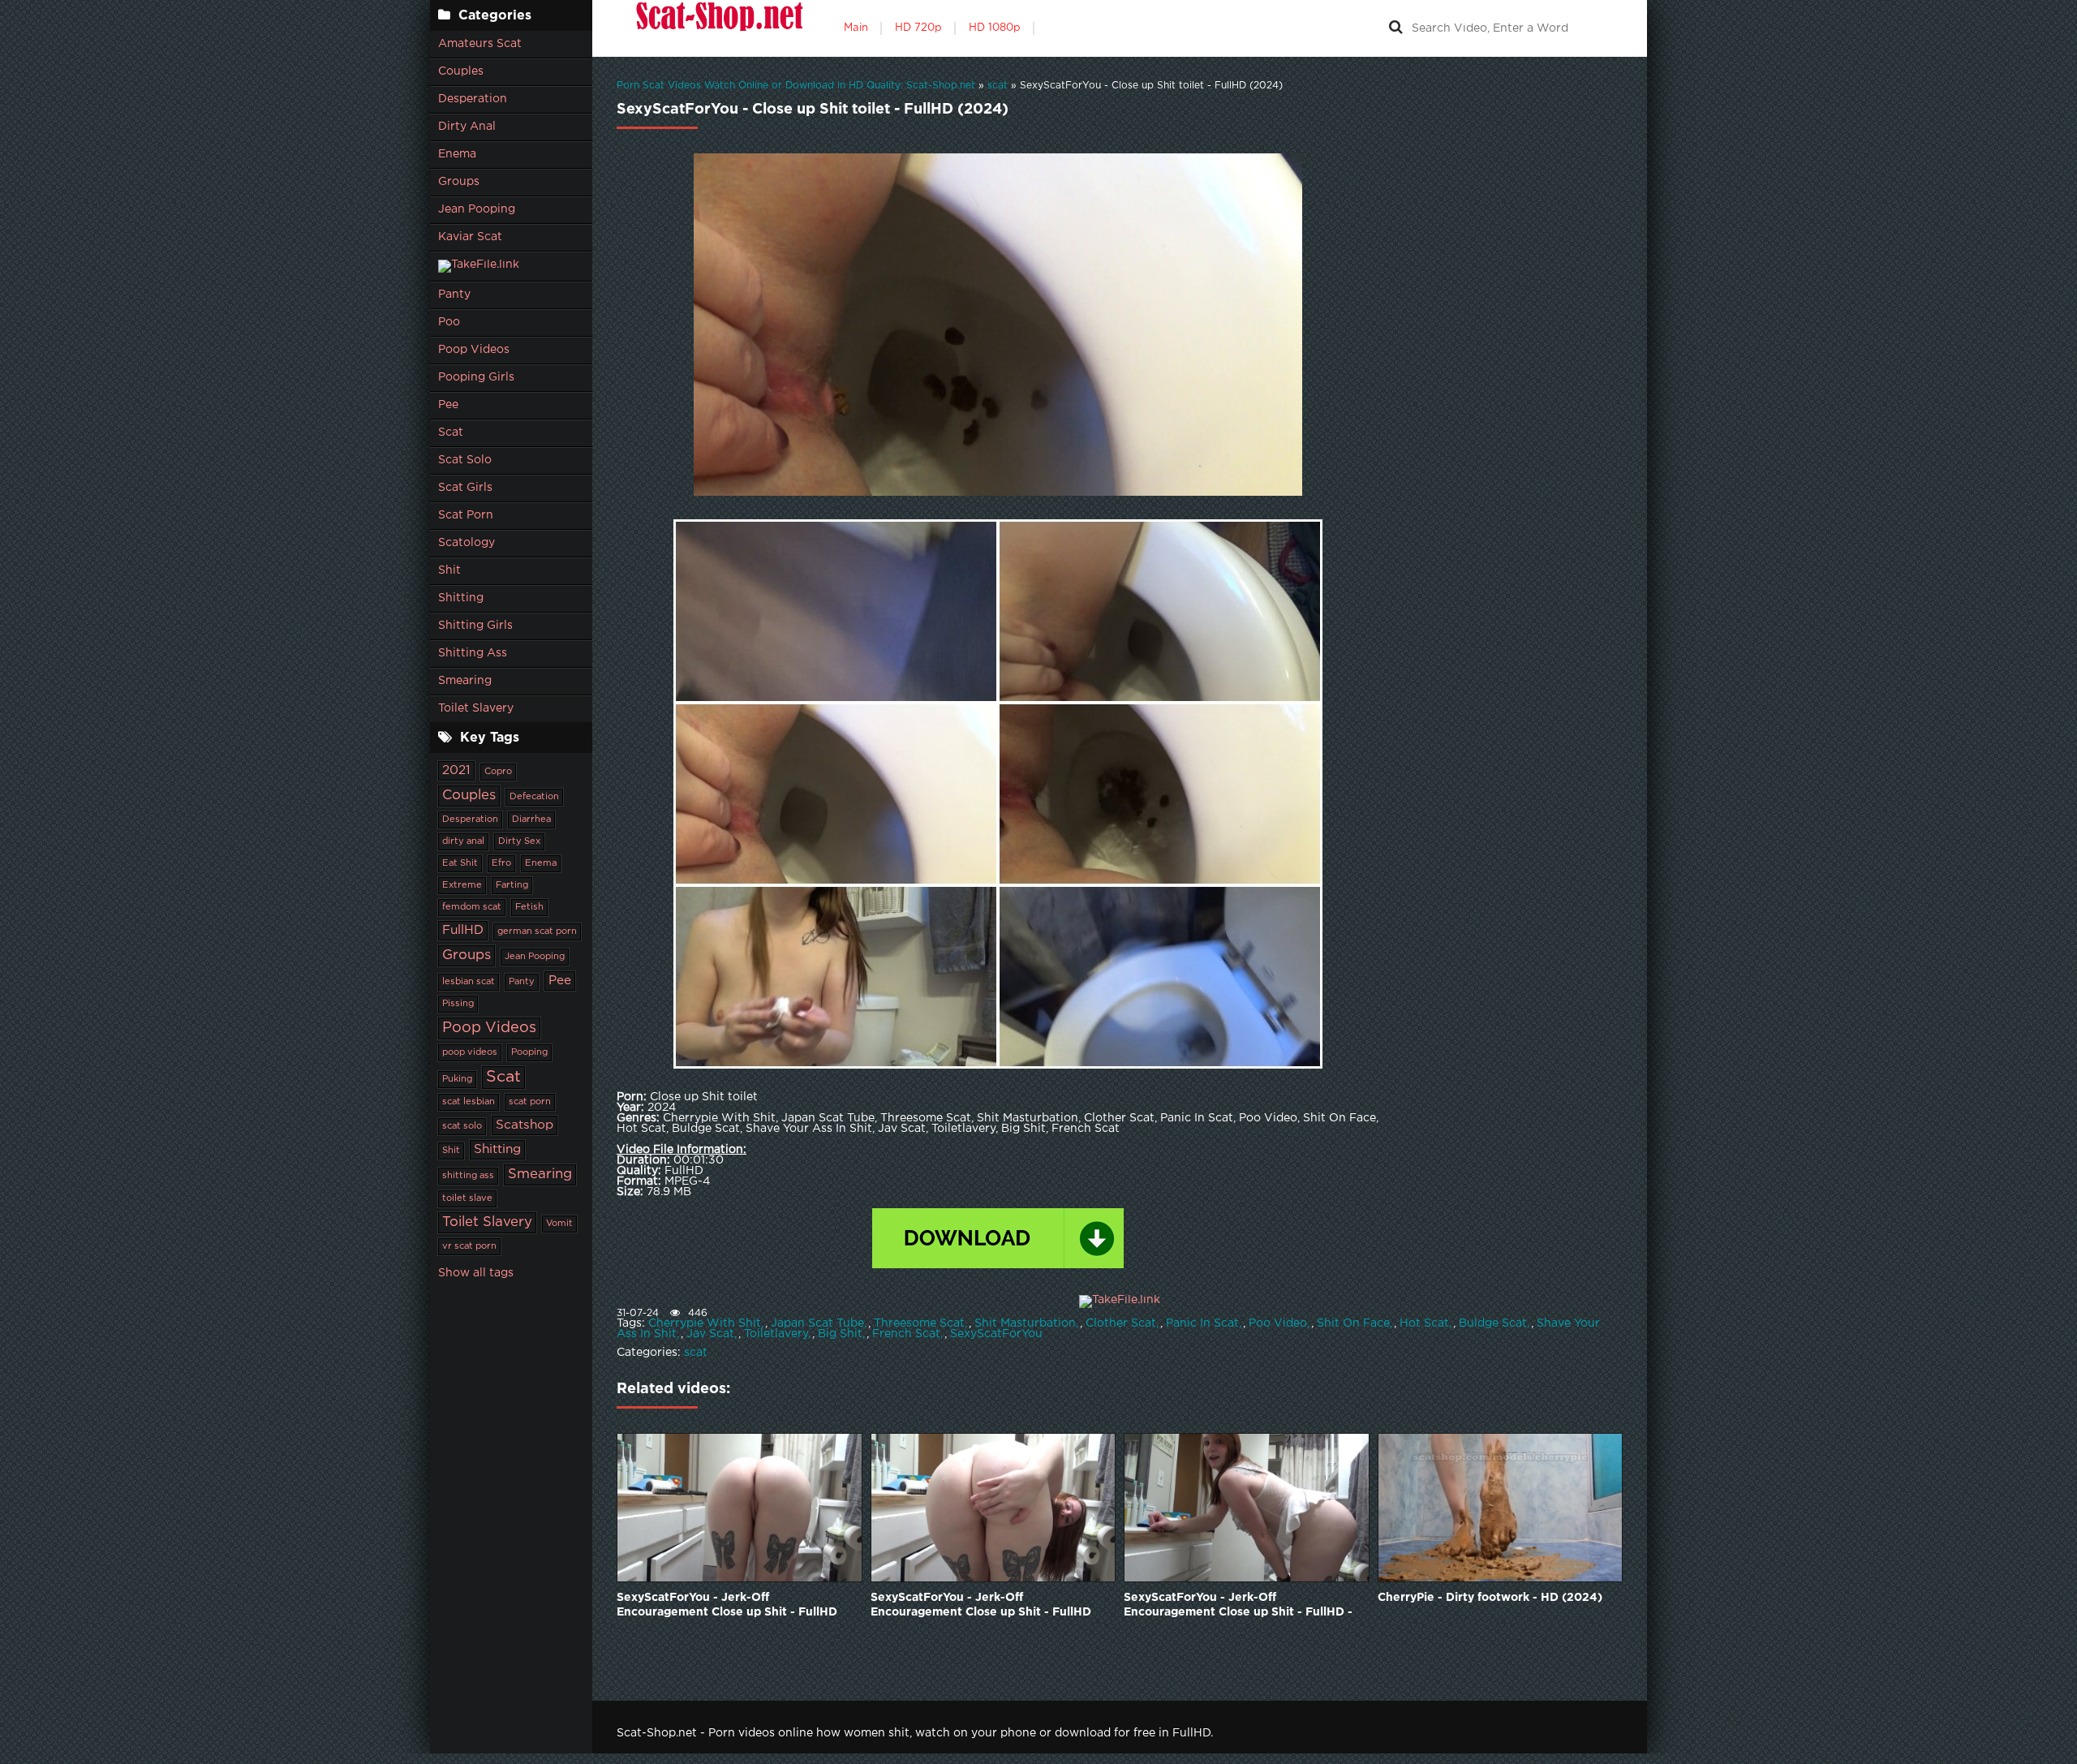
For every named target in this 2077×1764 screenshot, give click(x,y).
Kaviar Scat (470, 237)
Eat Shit (460, 863)
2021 (456, 770)
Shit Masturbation (1025, 1323)
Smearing (465, 681)
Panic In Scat (1202, 1323)
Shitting (461, 598)
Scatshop (525, 1125)
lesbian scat (469, 982)
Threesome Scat (919, 1323)
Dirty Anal (467, 127)
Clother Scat (1121, 1323)
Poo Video (1278, 1323)
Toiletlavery (776, 1334)
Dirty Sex (519, 841)
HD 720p (918, 28)
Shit (449, 570)
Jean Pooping (477, 209)
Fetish (529, 907)
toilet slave (467, 1198)
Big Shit (840, 1334)
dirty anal (463, 841)
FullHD (463, 930)
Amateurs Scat (480, 44)
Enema (457, 154)
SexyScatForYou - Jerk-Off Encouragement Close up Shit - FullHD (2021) (727, 1606)
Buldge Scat (1493, 1323)
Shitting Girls (475, 626)
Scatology (467, 543)
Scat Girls (465, 488)
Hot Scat (1424, 1323)
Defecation (534, 797)
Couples (461, 71)
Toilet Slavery (476, 708)
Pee (448, 405)
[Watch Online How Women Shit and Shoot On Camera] (718, 28)
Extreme (462, 885)
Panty (454, 295)
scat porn (530, 1102)
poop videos (470, 1052)
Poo (449, 322)
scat (696, 1353)
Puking (457, 1079)
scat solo (462, 1126)
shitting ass (468, 1176)
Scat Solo (465, 460)
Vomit (559, 1224)
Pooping (529, 1052)
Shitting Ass (473, 653)
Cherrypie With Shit (705, 1323)
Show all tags (476, 1273)
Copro (498, 772)
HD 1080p (995, 28)
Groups (459, 182)
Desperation (473, 99)
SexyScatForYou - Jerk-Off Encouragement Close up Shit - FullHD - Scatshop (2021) (1238, 1606)
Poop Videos (474, 350)
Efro (501, 863)
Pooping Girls (476, 377)
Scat (451, 432)
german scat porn (537, 931)
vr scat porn (469, 1246)
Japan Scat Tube (817, 1323)
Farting (512, 885)
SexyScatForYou (996, 1334)
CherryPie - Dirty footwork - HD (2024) (1490, 1598)
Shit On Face (1353, 1323)
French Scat (906, 1334)
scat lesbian (469, 1102)
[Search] (1395, 28)
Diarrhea (531, 820)
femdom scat (472, 907)
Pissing (458, 1004)
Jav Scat (710, 1334)
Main (856, 28)
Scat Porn (466, 515)
